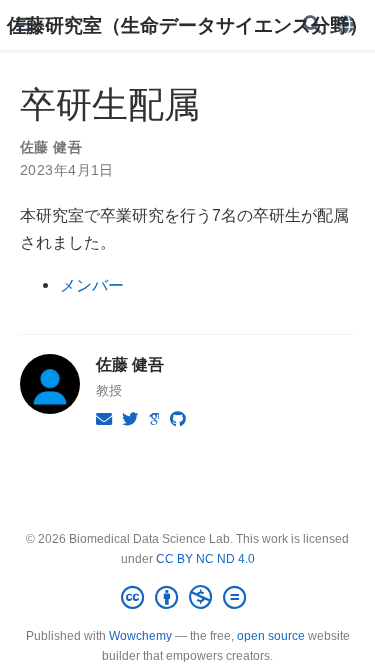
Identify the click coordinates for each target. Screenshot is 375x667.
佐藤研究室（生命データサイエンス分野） (187, 25)
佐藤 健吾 (51, 147)
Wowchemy (140, 636)
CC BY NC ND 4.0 (205, 559)
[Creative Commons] (187, 598)
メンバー (92, 285)
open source (271, 636)
